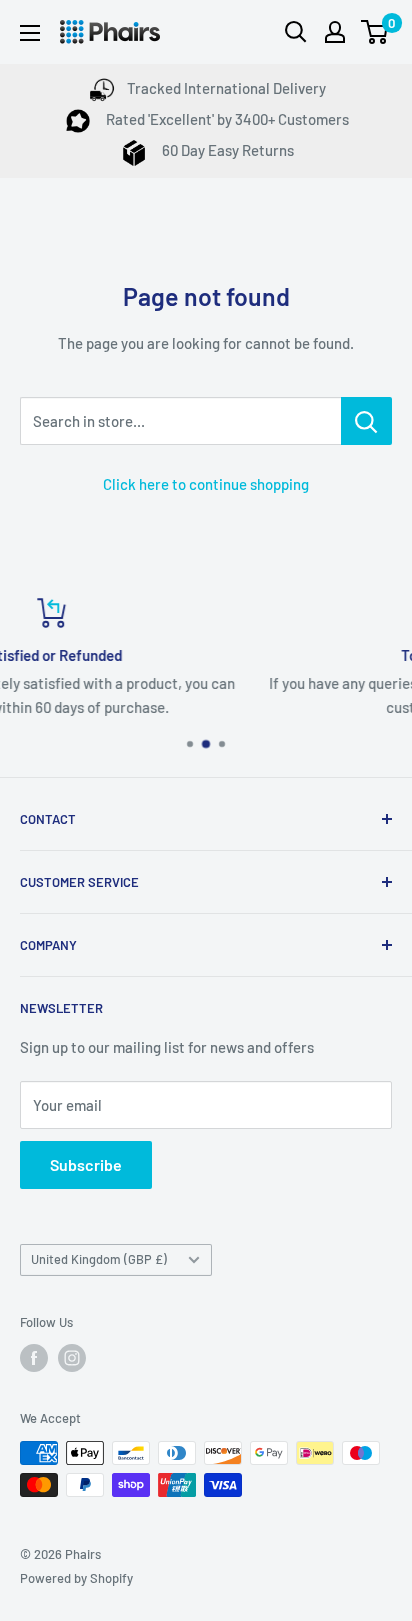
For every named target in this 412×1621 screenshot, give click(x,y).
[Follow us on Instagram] (72, 1358)
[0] (375, 32)
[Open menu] (30, 33)
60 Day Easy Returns (226, 150)
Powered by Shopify (76, 1578)
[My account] (335, 32)
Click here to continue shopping (206, 484)
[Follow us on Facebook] (34, 1358)
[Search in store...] (366, 421)
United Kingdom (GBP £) (99, 1259)
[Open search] (296, 32)
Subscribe (86, 1164)
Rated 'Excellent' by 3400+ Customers (226, 119)
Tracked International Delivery (226, 88)
